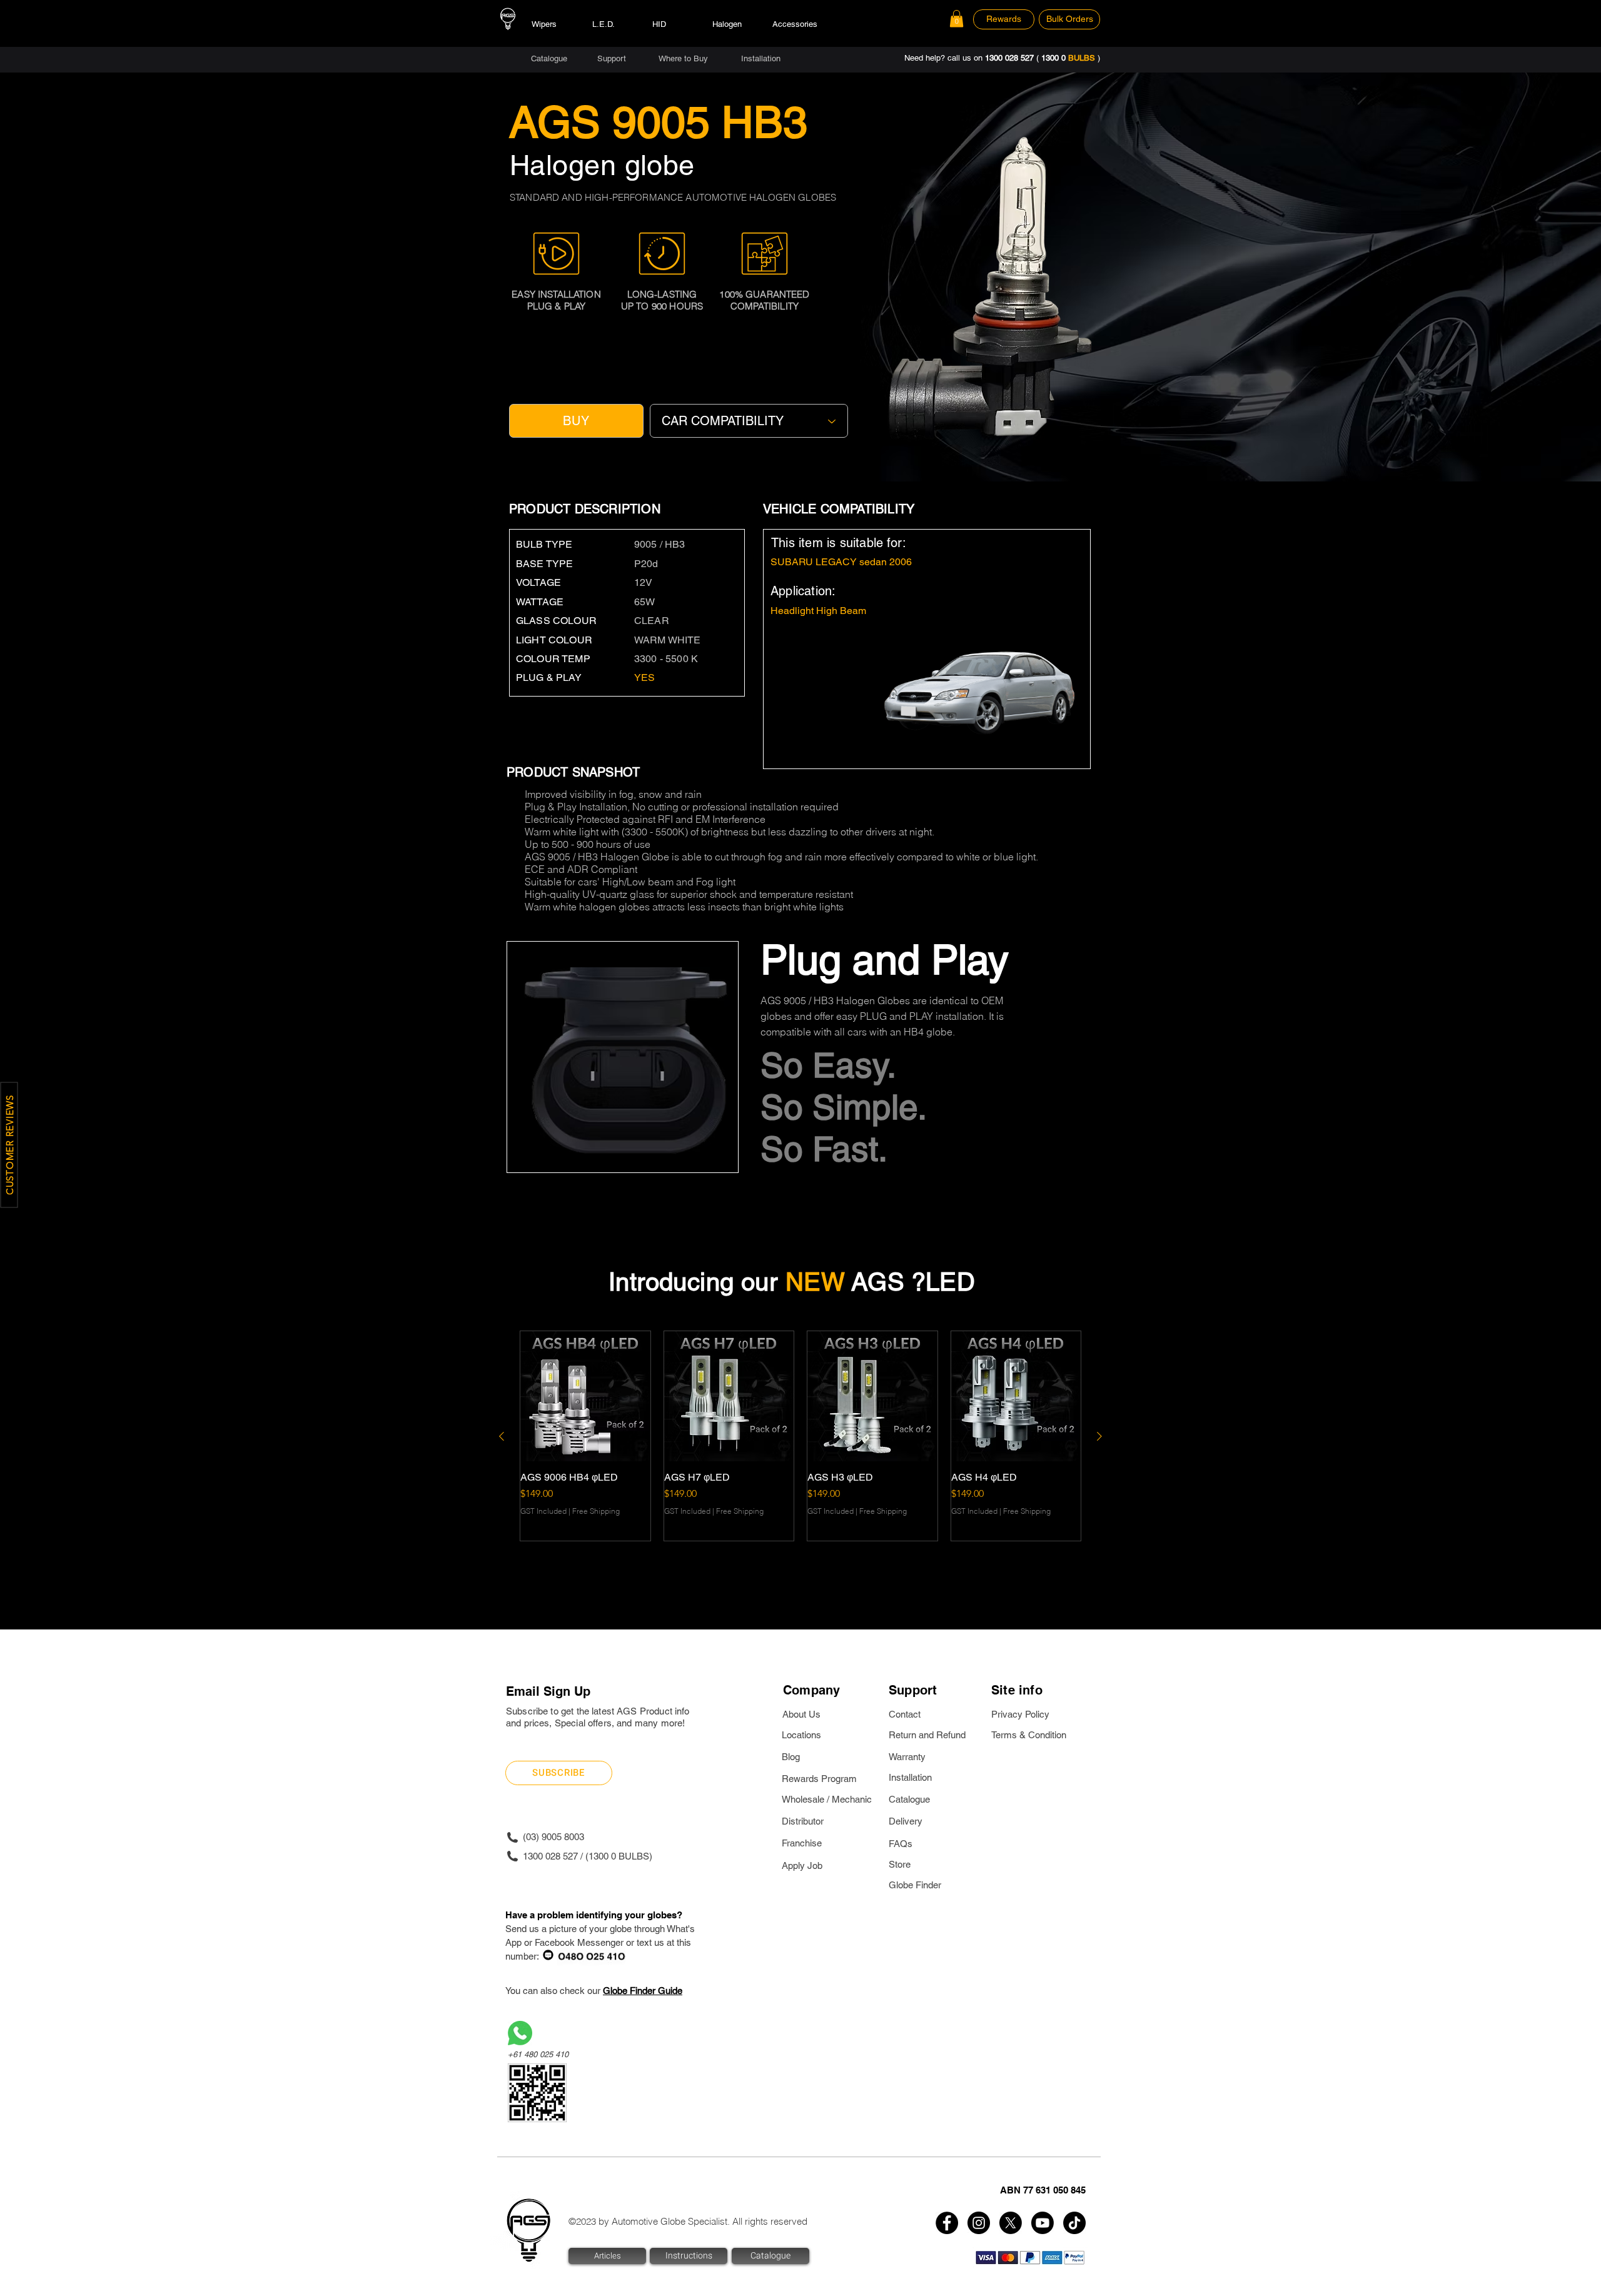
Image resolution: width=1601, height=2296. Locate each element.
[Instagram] (979, 2223)
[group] (800, 1436)
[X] (1011, 2223)
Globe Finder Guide (643, 1991)
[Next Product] (1099, 1436)
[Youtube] (1043, 2223)
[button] (957, 18)
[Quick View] (585, 1396)
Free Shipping (596, 1511)
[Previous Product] (502, 1436)
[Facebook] (947, 2223)
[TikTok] (1074, 2223)
